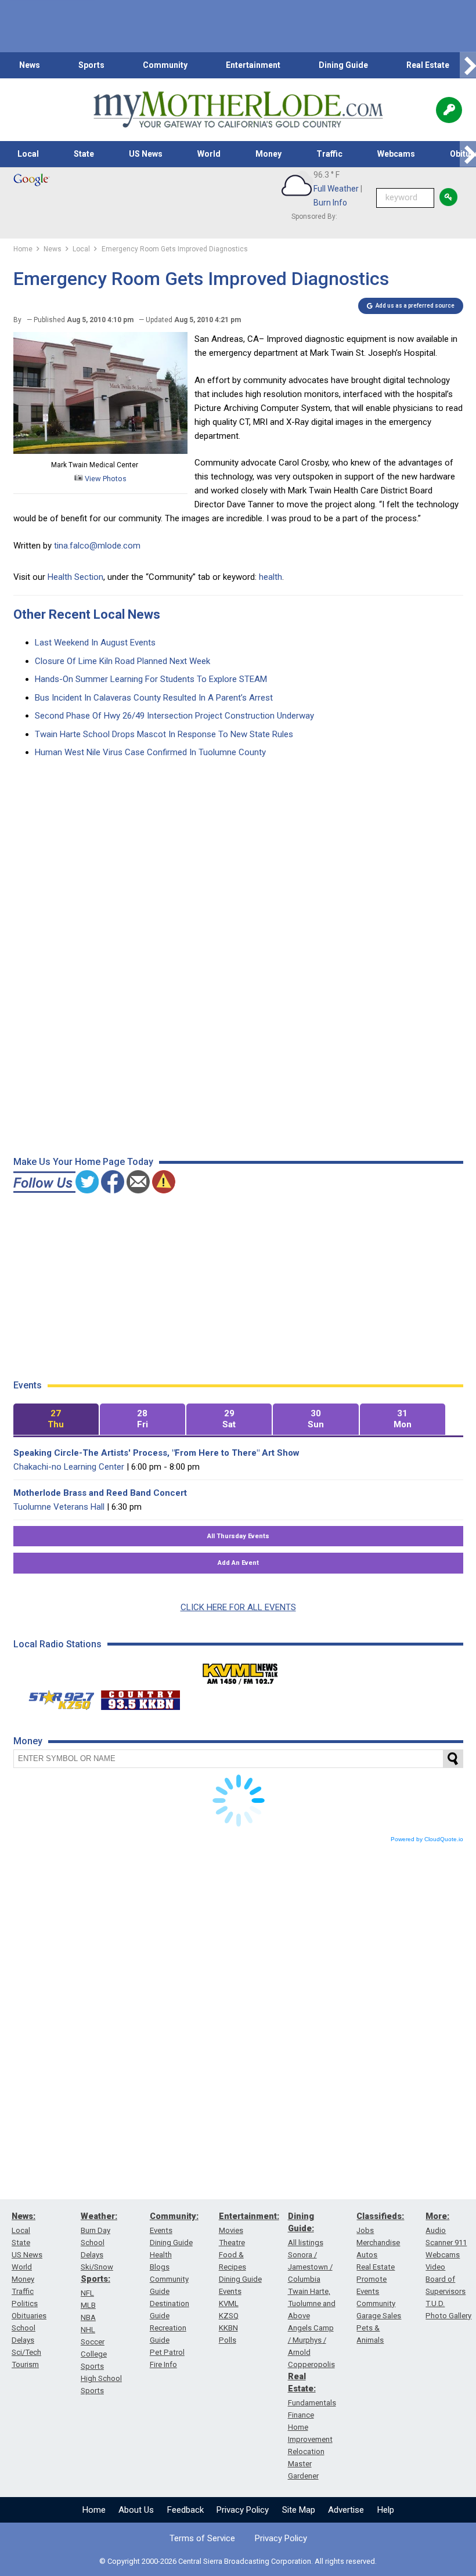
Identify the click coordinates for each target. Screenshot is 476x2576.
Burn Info (330, 203)
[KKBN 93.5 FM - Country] (140, 1697)
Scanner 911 (446, 2243)
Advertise (346, 2510)
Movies (231, 2230)
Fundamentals (312, 2403)
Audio (436, 2230)
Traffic (329, 154)
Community (165, 65)
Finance (301, 2415)
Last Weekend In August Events (95, 643)
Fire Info (163, 2364)
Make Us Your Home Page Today (83, 1162)
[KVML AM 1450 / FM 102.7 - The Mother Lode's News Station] (240, 1671)
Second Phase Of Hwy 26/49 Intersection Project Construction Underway (174, 716)
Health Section (75, 577)
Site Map (299, 2510)
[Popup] (449, 110)
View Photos (105, 479)
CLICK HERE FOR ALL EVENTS (238, 1607)
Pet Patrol (167, 2352)
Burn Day (95, 2230)
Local (28, 154)
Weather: (99, 2216)
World (209, 154)
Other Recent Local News (87, 614)
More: (437, 2216)
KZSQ (229, 2316)
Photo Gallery (448, 2316)
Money (268, 154)
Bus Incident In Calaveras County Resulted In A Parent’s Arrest (154, 698)
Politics (25, 2303)
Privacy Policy (243, 2510)
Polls (228, 2340)
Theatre (232, 2243)
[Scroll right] (468, 65)
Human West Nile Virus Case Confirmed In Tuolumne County (150, 752)
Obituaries (29, 2316)
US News (146, 154)
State (84, 154)
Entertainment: (249, 2216)
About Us (136, 2510)
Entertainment (253, 65)
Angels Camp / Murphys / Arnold (311, 2340)
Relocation (306, 2451)
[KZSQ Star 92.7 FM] (56, 1697)
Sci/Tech (26, 2352)
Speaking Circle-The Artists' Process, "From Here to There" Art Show (156, 1453)
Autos (367, 2255)
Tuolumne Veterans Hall (59, 1507)
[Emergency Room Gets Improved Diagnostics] (100, 451)
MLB (88, 2305)
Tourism (25, 2364)
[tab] (56, 1419)
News (30, 65)
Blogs (160, 2267)
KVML (229, 2303)
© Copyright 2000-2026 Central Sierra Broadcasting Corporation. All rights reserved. (238, 2561)
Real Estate (428, 65)
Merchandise (378, 2243)
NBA (88, 2317)
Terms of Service (202, 2538)
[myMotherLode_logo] (238, 110)
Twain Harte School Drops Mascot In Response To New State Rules (164, 734)
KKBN (228, 2328)
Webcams (396, 154)
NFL (87, 2293)
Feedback (185, 2510)
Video (435, 2267)
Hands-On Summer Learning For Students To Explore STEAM (151, 679)
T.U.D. (435, 2303)
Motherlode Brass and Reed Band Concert (100, 1493)
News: (24, 2216)
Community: (174, 2216)
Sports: (95, 2279)
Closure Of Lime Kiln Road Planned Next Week (122, 661)
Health (161, 2255)
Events (161, 2230)
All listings (306, 2243)
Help (386, 2510)
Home (94, 2510)
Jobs (365, 2230)
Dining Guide (343, 65)
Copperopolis (311, 2364)
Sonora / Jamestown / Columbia (310, 2267)
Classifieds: (380, 2216)
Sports (91, 65)
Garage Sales (379, 2316)
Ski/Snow (97, 2267)
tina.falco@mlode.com (97, 546)
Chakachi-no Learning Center (69, 1467)
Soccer (93, 2342)
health (271, 577)
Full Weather (336, 189)
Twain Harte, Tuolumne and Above (312, 2303)
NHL (88, 2330)
